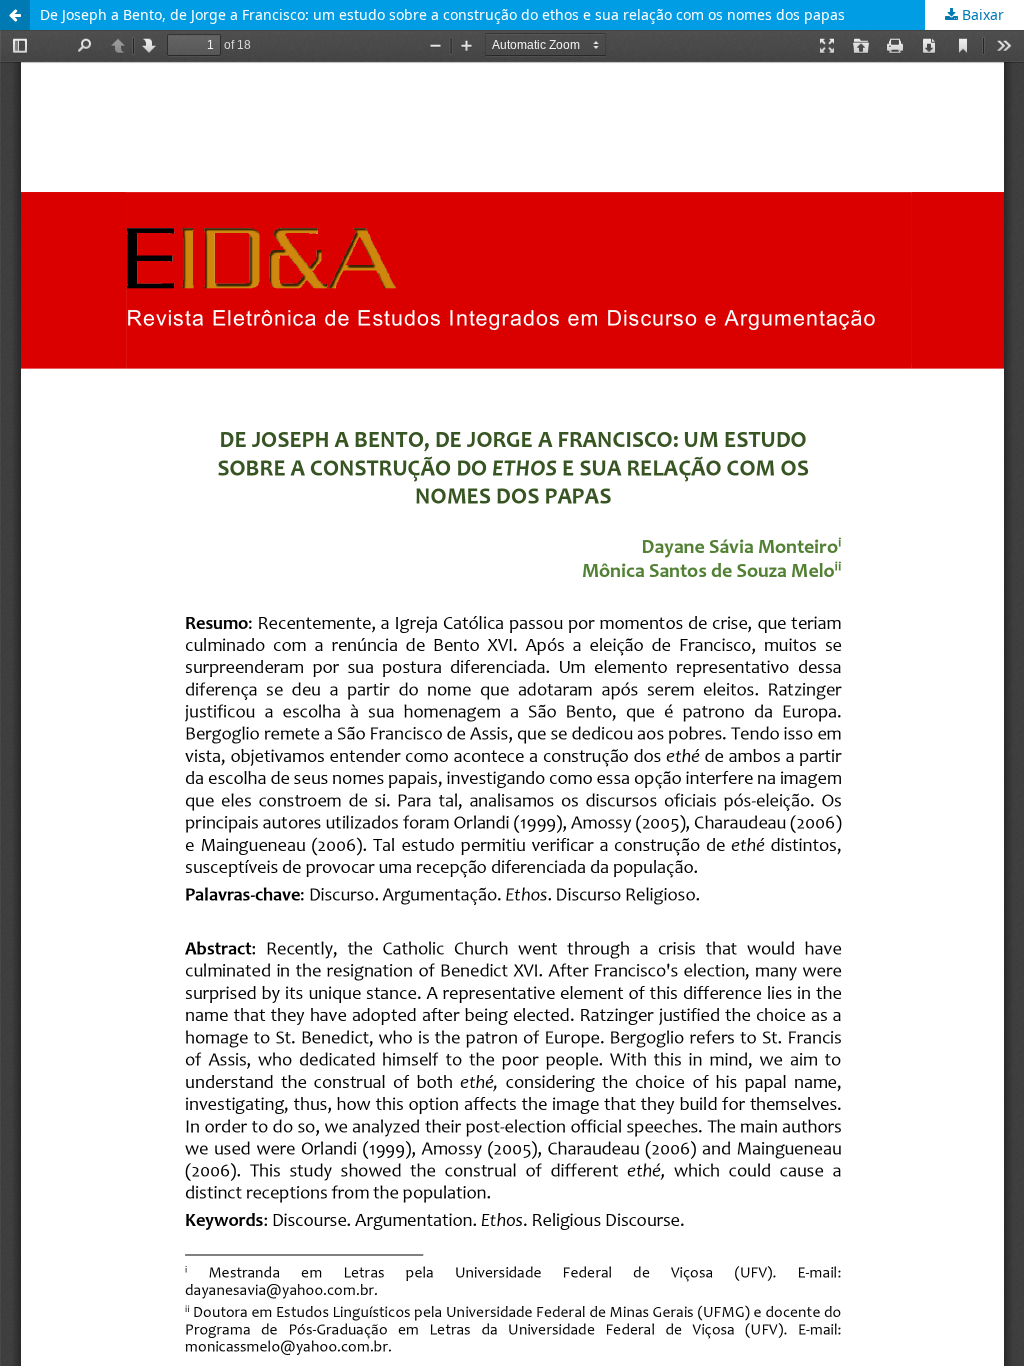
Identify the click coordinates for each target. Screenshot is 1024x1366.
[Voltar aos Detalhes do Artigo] (15, 15)
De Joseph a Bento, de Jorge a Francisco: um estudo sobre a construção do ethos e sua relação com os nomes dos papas (442, 14)
